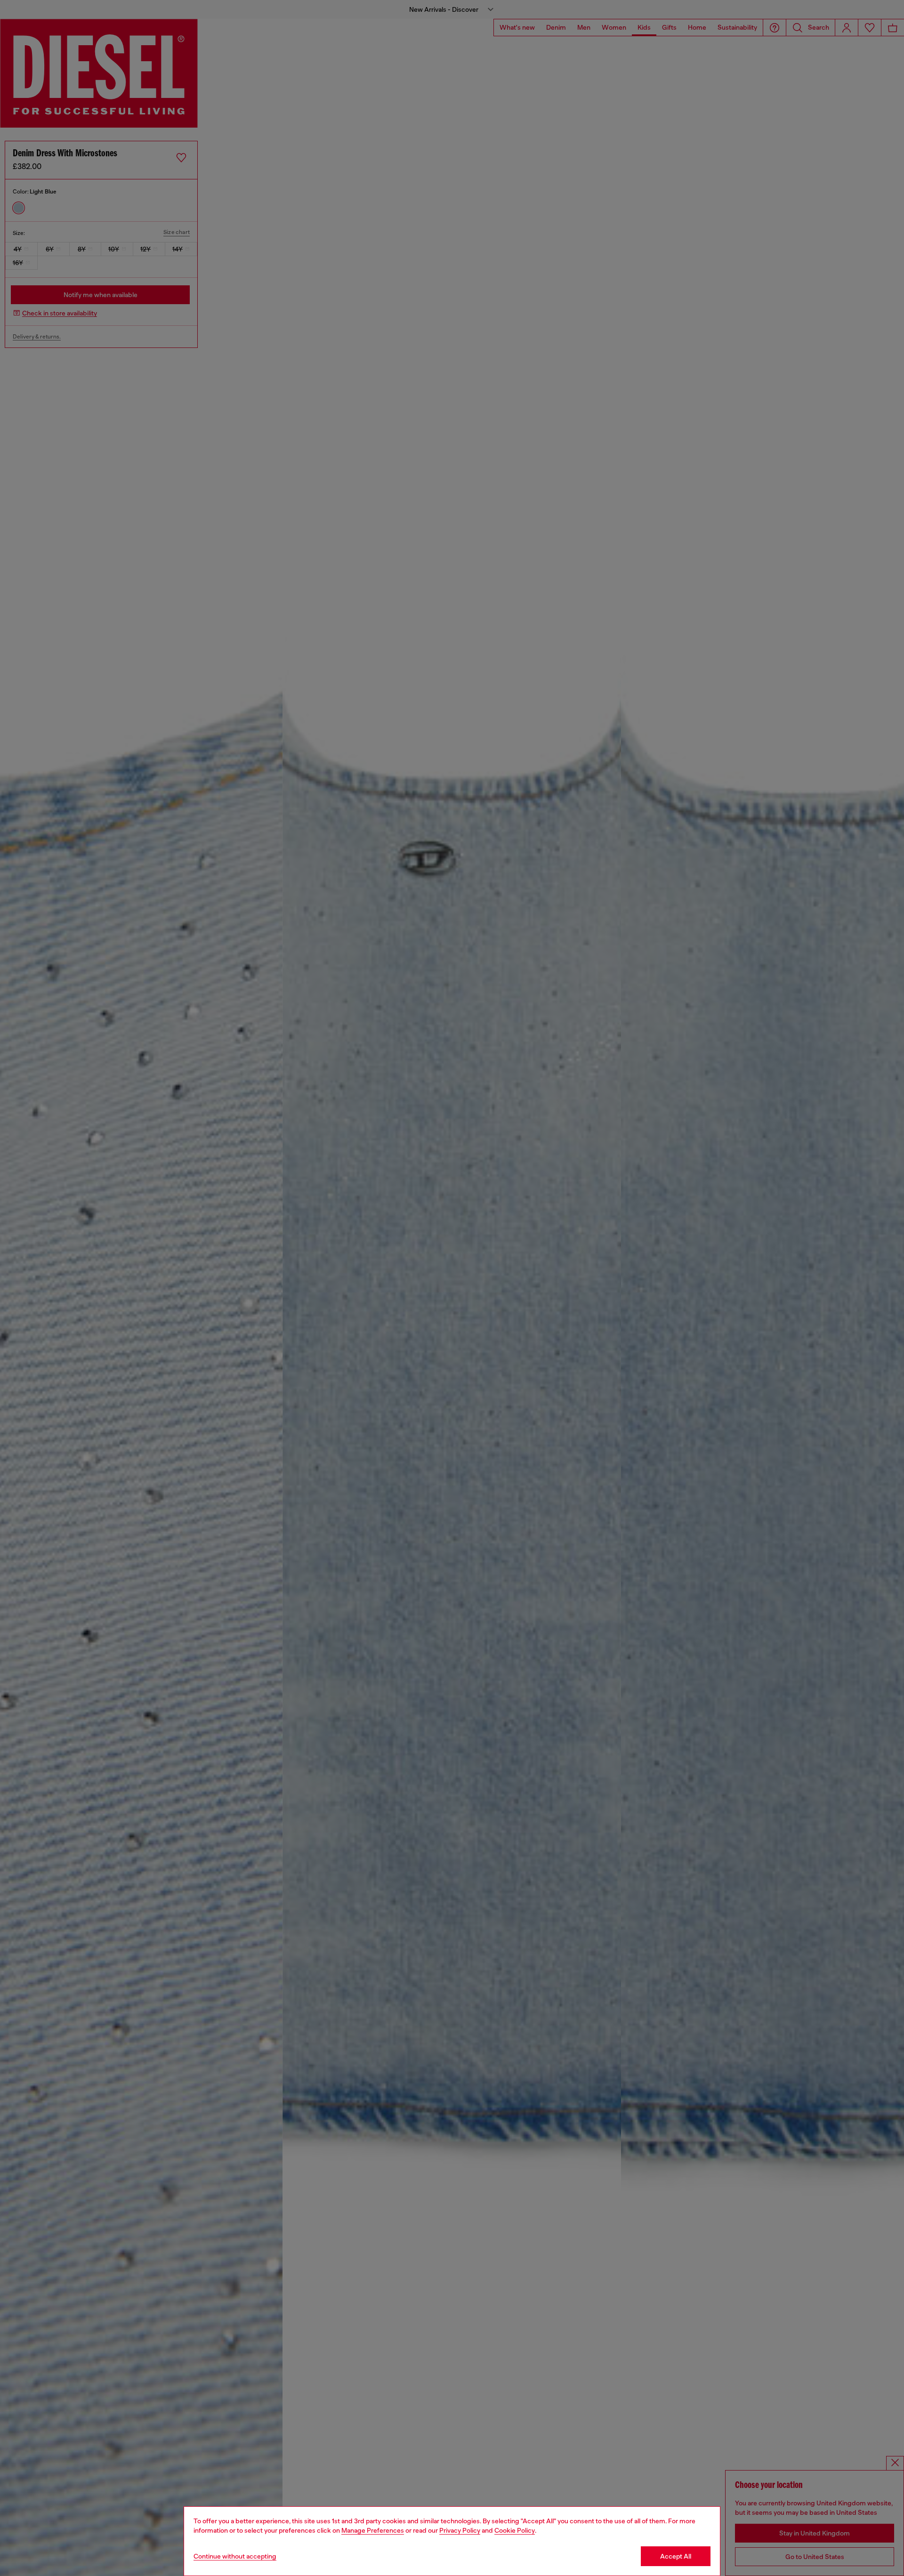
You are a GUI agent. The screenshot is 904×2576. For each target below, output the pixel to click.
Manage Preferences (373, 2530)
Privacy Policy (460, 2530)
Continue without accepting (235, 2556)
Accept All (676, 2556)
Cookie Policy (515, 2530)
